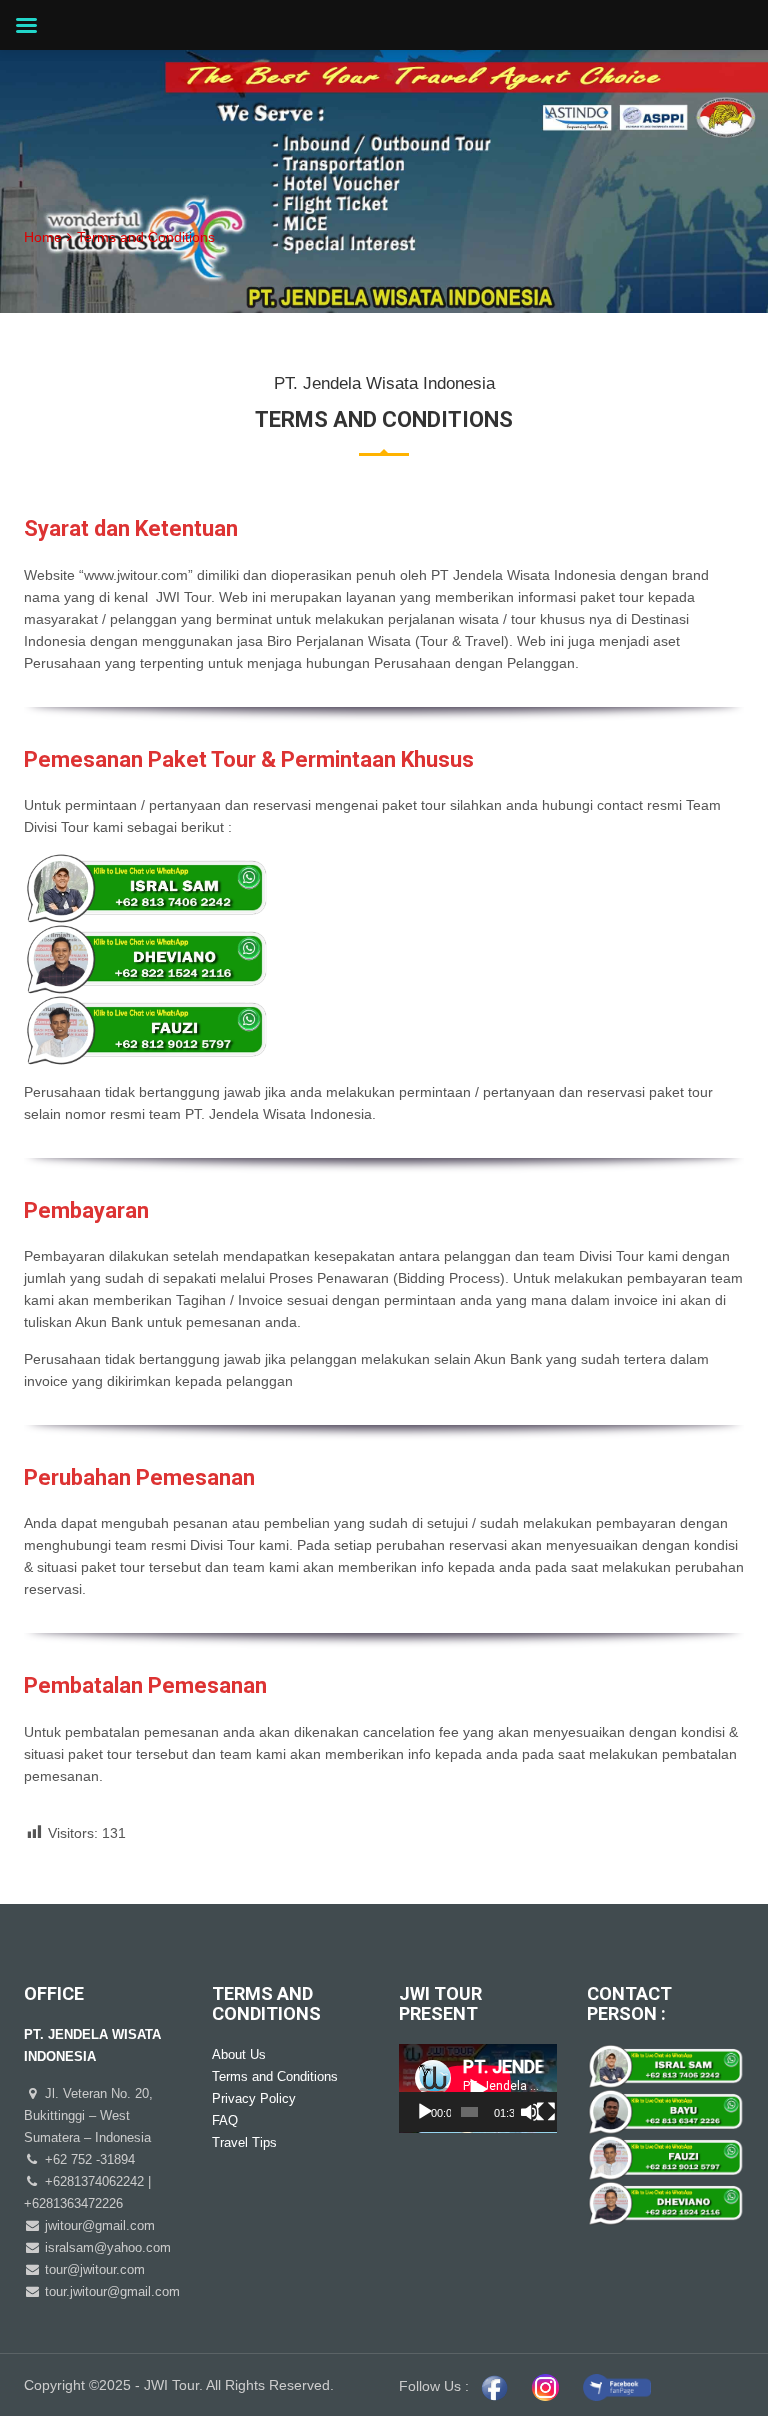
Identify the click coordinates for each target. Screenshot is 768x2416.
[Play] (425, 2112)
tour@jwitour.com (93, 2269)
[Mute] (530, 2112)
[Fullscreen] (546, 2112)
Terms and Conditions (275, 2076)
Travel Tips (244, 2142)
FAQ (225, 2120)
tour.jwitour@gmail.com (110, 2291)
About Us (239, 2054)
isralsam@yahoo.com (106, 2247)
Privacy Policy (254, 2098)
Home (43, 237)
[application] (478, 2088)
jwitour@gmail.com (98, 2225)
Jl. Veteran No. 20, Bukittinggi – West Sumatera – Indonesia (88, 2115)
